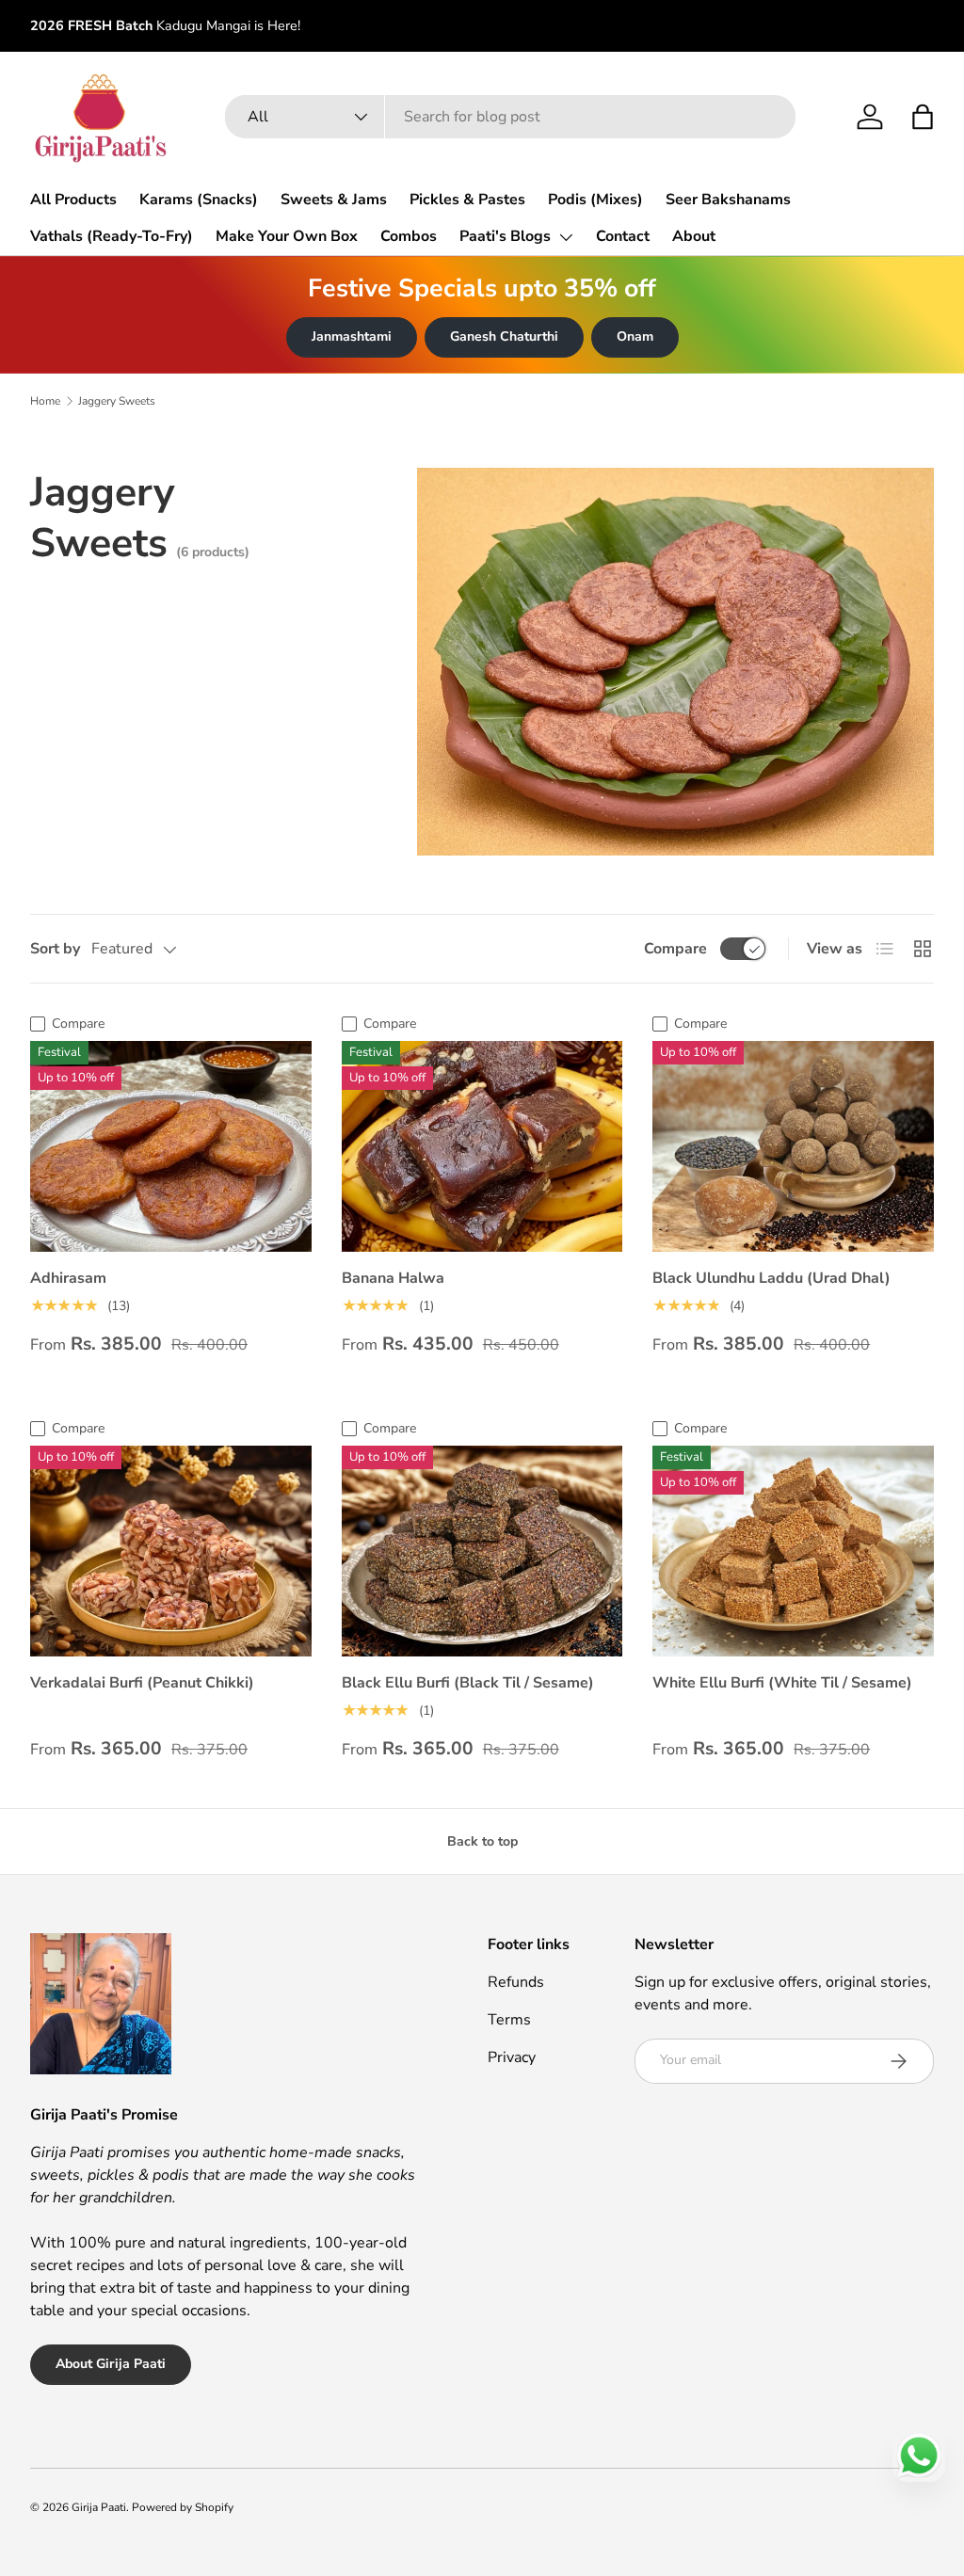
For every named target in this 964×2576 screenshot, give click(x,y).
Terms (509, 2020)
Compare (675, 949)
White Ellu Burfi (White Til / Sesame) (782, 1683)
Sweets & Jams (334, 200)
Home (45, 401)
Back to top (482, 1841)
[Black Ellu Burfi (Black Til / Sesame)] (482, 1551)
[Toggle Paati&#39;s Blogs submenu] (566, 237)
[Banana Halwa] (482, 1146)
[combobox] (510, 117)
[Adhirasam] (171, 1146)
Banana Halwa (393, 1278)
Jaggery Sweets (117, 401)
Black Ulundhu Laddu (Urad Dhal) (771, 1278)
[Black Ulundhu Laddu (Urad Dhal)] (793, 1146)
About (694, 236)
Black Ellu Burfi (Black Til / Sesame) (468, 1683)
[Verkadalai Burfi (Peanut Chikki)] (171, 1551)
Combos (409, 236)
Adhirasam (68, 1278)
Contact (623, 236)
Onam (635, 336)
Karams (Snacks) (199, 200)
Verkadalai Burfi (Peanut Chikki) (142, 1683)
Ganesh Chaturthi (504, 336)
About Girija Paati (111, 2364)
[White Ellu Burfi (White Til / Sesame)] (793, 1551)
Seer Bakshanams (728, 200)
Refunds (516, 1982)
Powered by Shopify (183, 2507)
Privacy (512, 2057)
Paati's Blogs (505, 236)
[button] (923, 117)
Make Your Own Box (287, 236)
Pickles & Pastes (467, 200)
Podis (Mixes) (595, 200)
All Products (73, 200)
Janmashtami (352, 336)
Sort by (55, 949)
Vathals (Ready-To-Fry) (112, 236)
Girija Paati (99, 2507)
